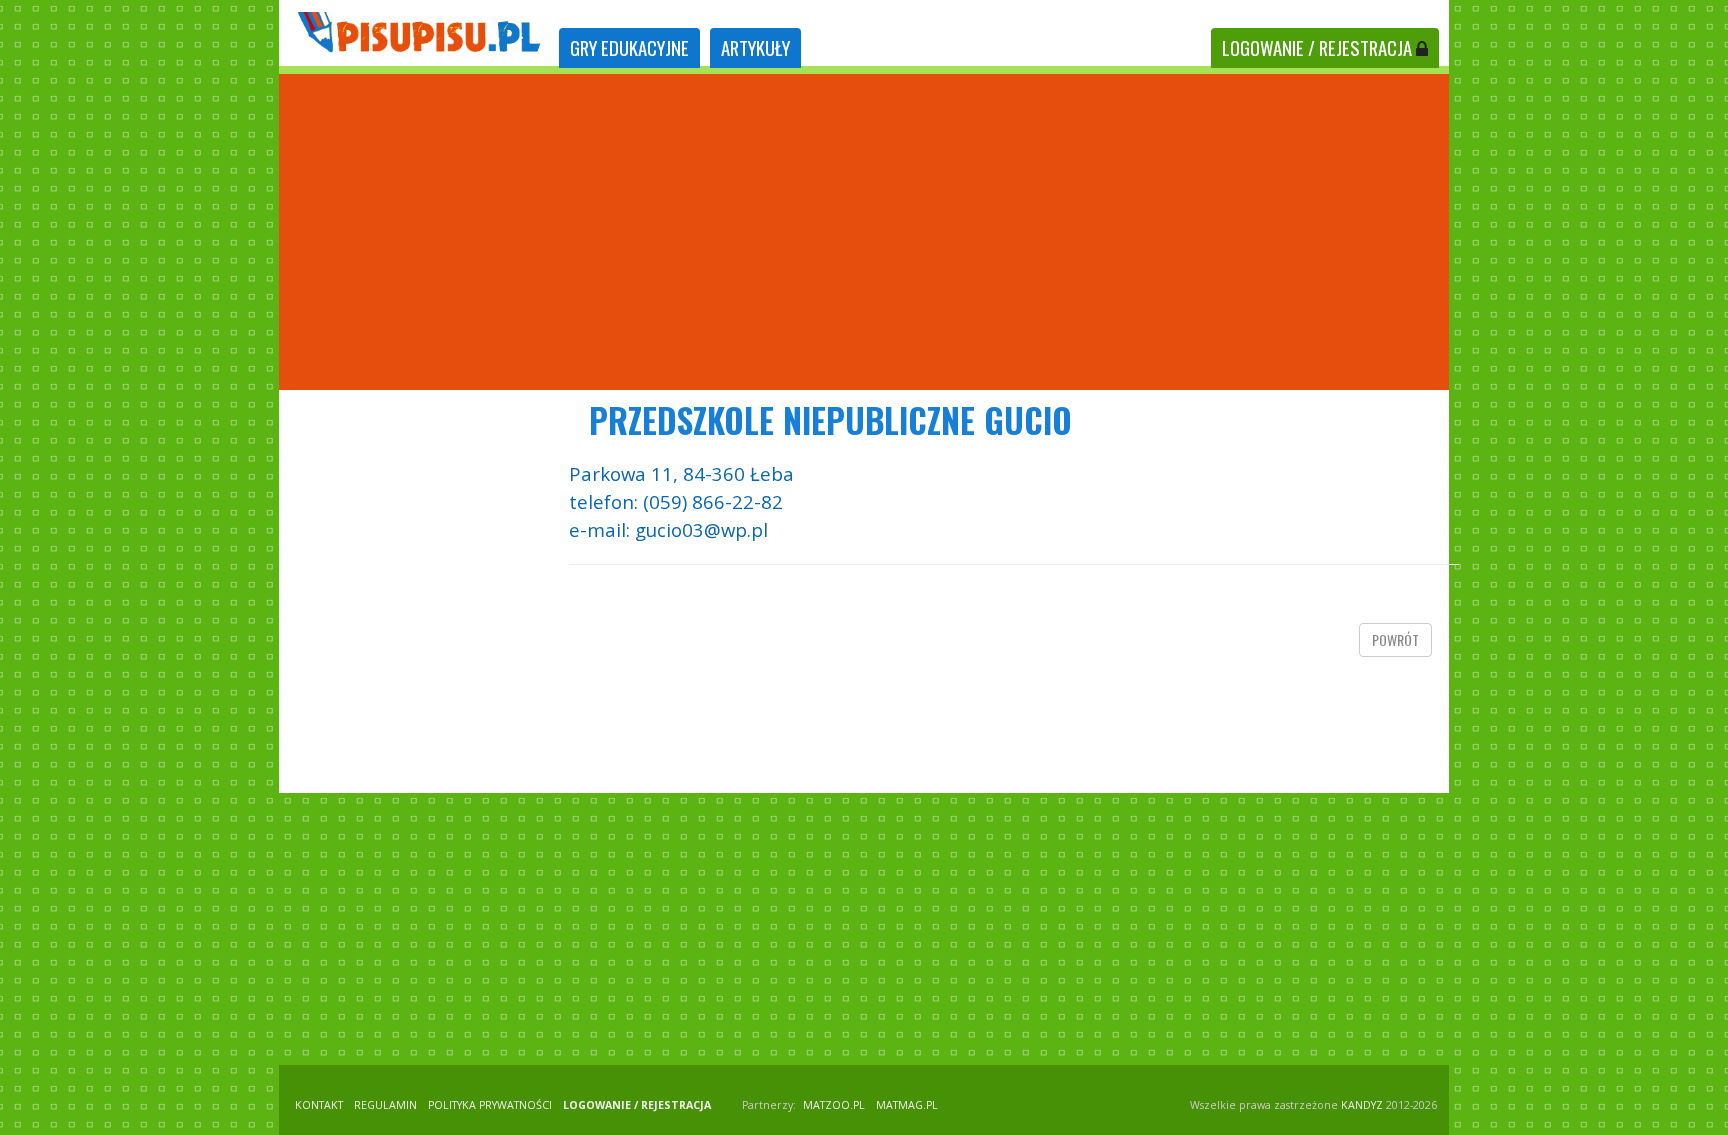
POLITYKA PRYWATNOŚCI (490, 1105)
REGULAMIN (385, 1105)
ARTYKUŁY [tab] (755, 47)
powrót (1395, 639)
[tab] (629, 48)
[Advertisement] (864, 232)
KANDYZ (1362, 1105)
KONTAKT (319, 1105)
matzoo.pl (834, 1105)
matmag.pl (907, 1105)
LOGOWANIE (1317, 47)
